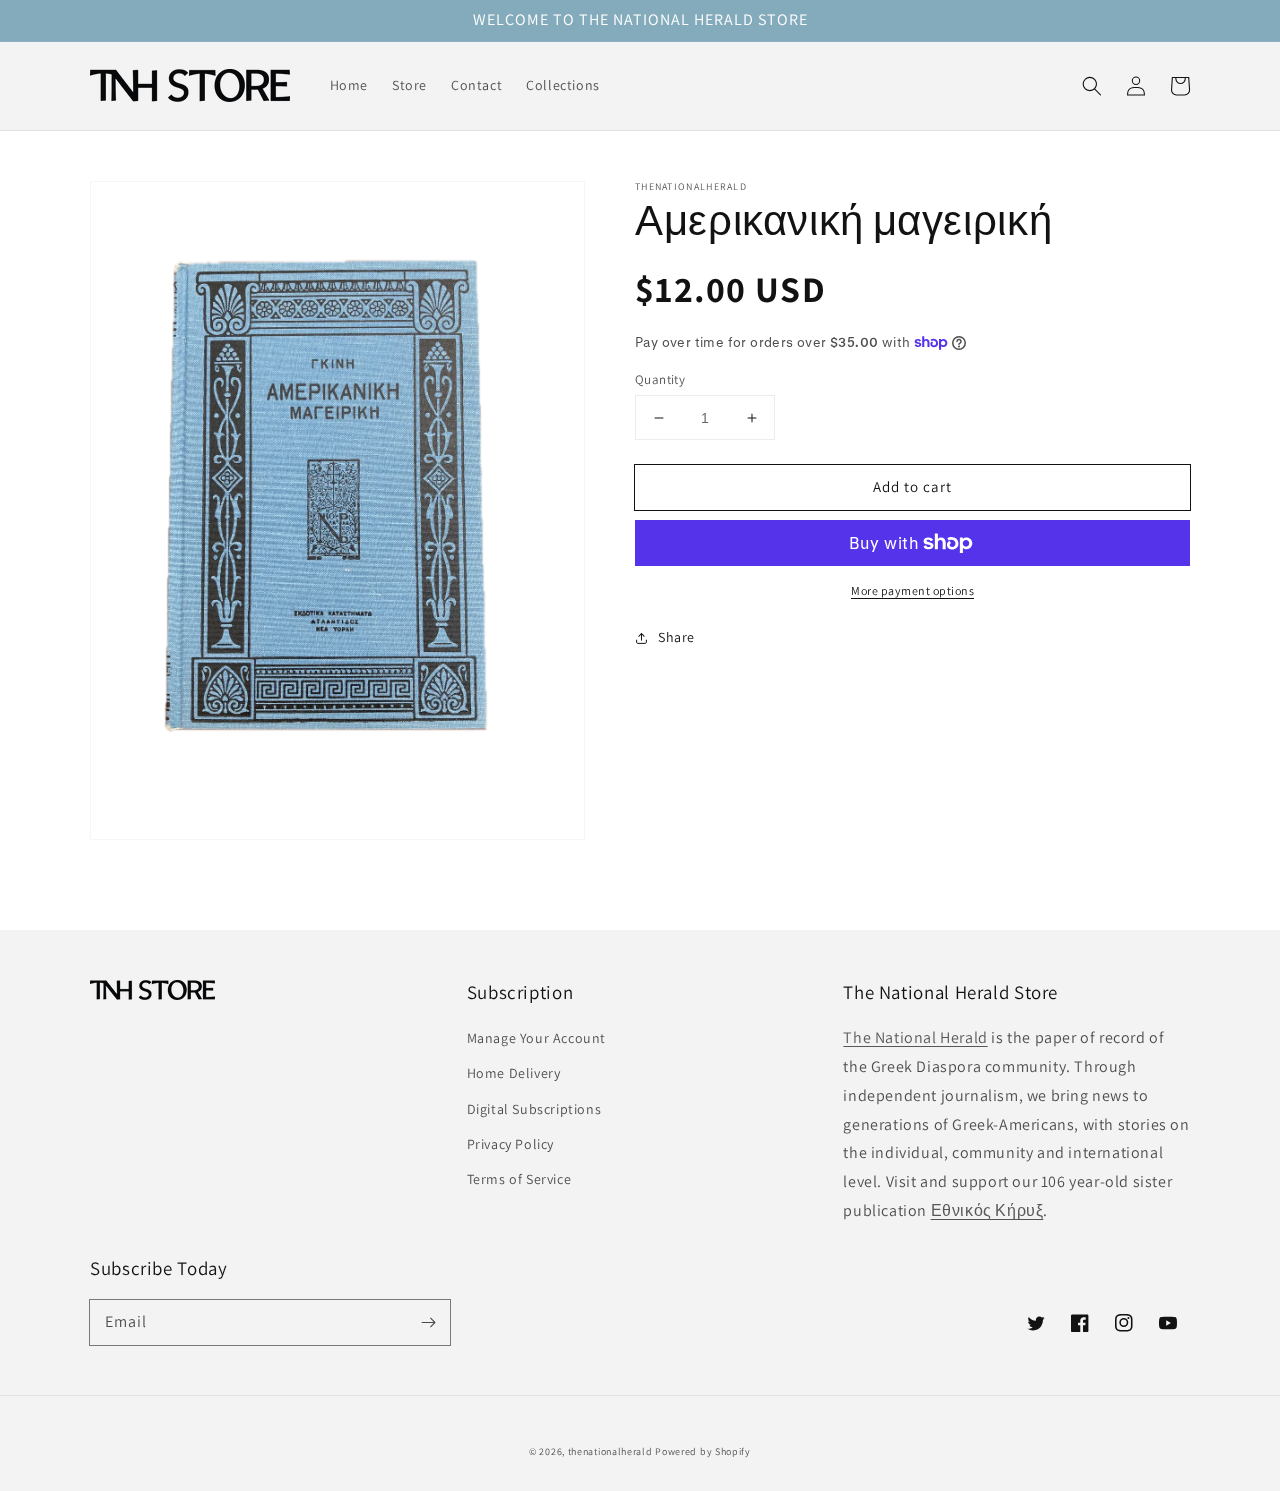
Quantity (660, 379)
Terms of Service (519, 1179)
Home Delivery (514, 1073)
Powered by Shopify (703, 1451)
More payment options (912, 590)
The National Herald (915, 1037)
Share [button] (676, 637)
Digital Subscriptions (534, 1109)
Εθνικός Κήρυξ (987, 1210)
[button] (1092, 86)
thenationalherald (610, 1451)
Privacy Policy (510, 1144)
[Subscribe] (428, 1322)
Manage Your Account (536, 1038)
